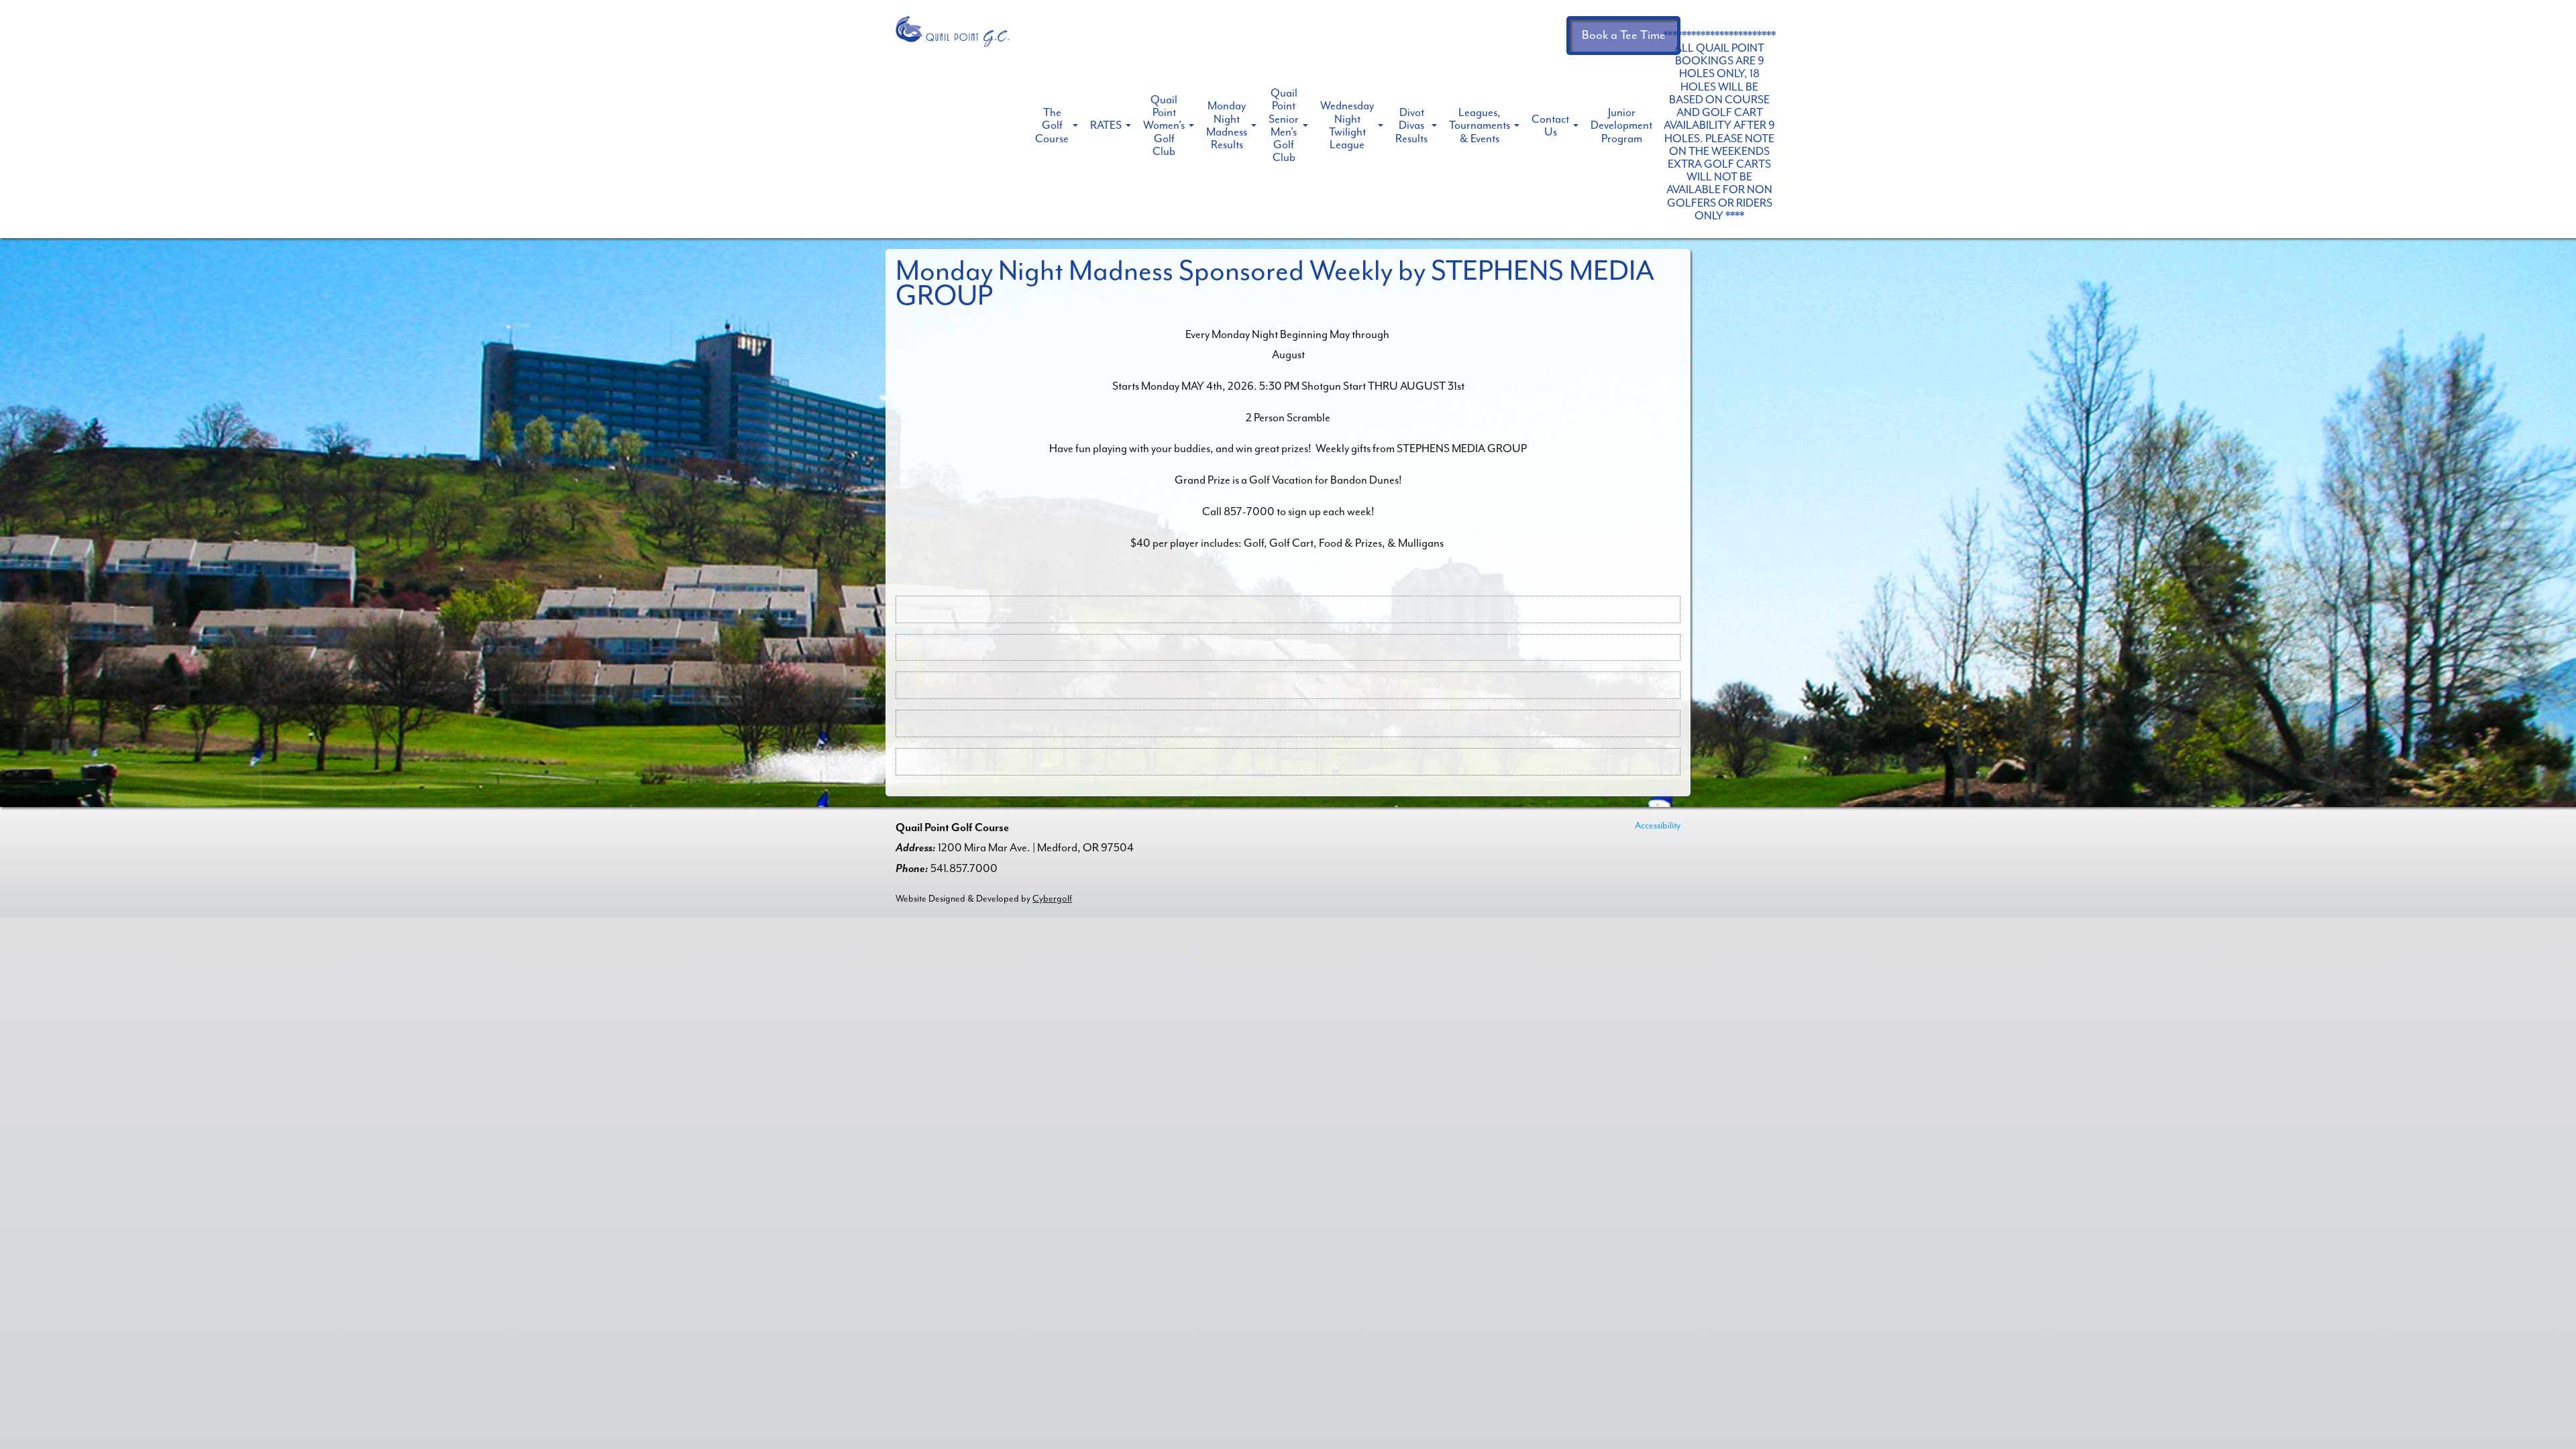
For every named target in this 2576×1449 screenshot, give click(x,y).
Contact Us (1550, 125)
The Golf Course (1052, 125)
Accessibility (1658, 825)
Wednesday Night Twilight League (1347, 125)
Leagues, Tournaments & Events (1480, 125)
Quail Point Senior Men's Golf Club (1284, 125)
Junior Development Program (1621, 125)
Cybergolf (1052, 899)
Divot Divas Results (1411, 125)
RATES (1106, 125)
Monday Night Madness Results (1227, 125)
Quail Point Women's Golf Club (1164, 125)
